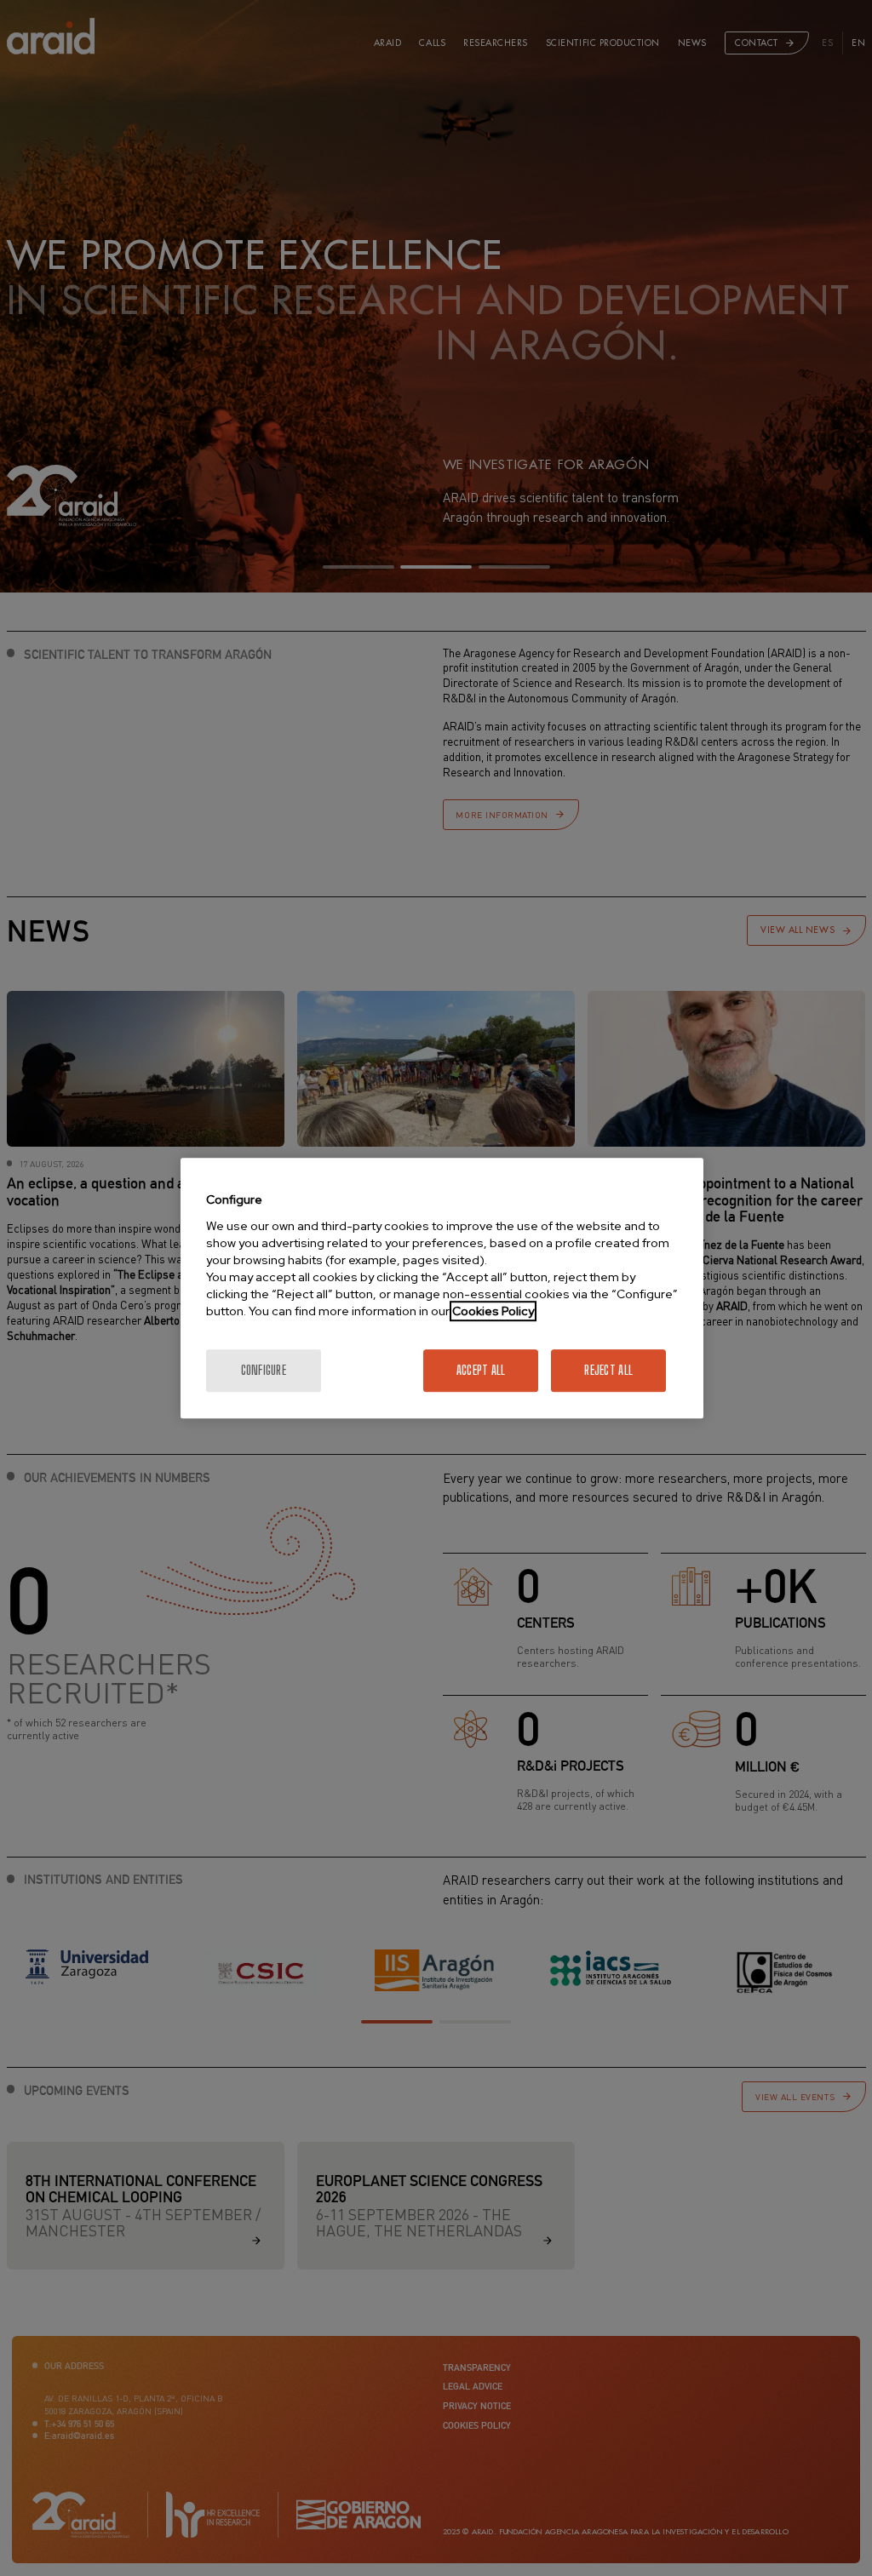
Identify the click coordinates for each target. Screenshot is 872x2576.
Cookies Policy (493, 1311)
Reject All (608, 1370)
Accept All (481, 1370)
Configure (264, 1370)
